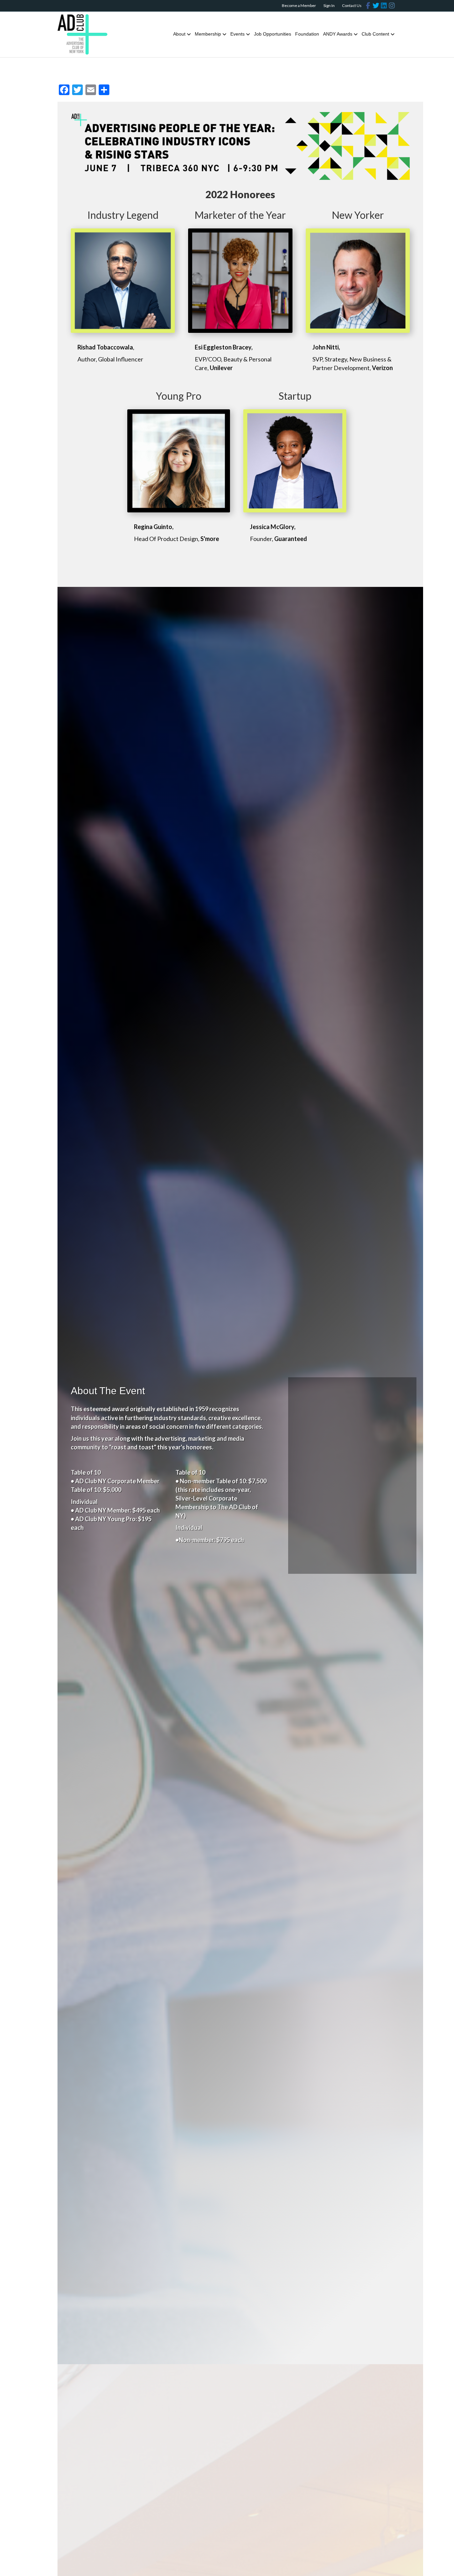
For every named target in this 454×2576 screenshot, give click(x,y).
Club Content (375, 34)
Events (237, 34)
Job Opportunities (273, 34)
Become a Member (299, 5)
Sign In (329, 5)
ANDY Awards (338, 34)
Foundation (307, 34)
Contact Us (352, 5)
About (179, 34)
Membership (208, 34)
